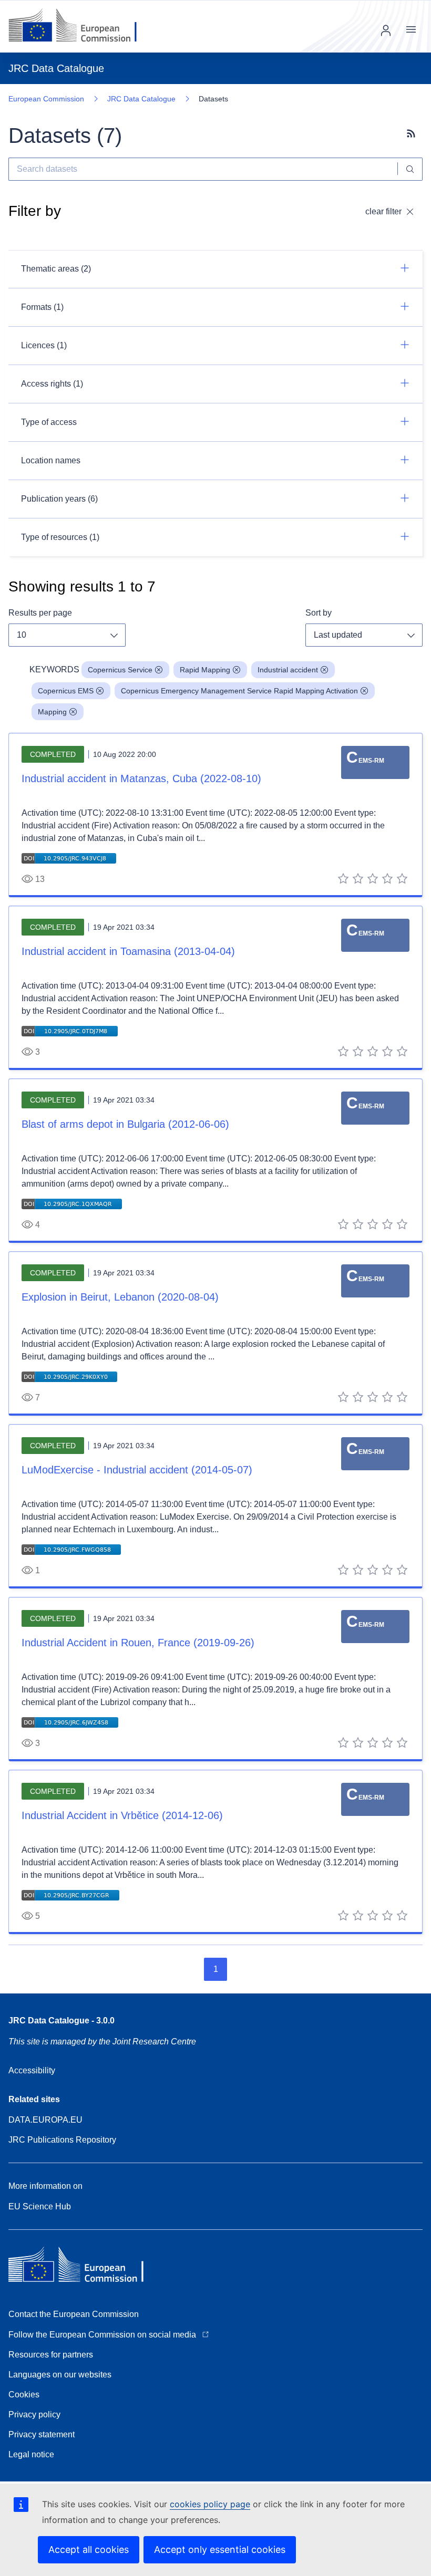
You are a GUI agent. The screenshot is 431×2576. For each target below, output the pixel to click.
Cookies (24, 2395)
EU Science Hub (40, 2206)
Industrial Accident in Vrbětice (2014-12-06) (122, 1815)
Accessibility (32, 2070)
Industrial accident (288, 670)
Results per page (40, 613)
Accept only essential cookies (220, 2549)
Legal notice (31, 2454)
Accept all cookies (89, 2549)
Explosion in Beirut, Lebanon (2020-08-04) (120, 1297)
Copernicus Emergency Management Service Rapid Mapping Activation (239, 691)
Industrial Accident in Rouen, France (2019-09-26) (138, 1643)
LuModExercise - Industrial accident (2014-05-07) (137, 1470)
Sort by (319, 613)
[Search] (410, 169)
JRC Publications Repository (62, 2140)
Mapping (52, 712)
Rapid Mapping (205, 670)
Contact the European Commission (74, 2314)
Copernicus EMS (66, 691)
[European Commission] (81, 26)
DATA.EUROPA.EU (45, 2120)
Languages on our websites (60, 2375)
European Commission (46, 99)
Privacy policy (34, 2414)
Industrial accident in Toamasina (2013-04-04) (128, 951)
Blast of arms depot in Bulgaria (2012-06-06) (125, 1124)
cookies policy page (210, 2504)
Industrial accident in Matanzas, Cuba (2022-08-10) (141, 778)
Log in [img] (386, 30)
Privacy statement (42, 2434)
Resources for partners (51, 2355)
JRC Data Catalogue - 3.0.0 (61, 2021)
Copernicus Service (120, 670)
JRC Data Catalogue (141, 99)
